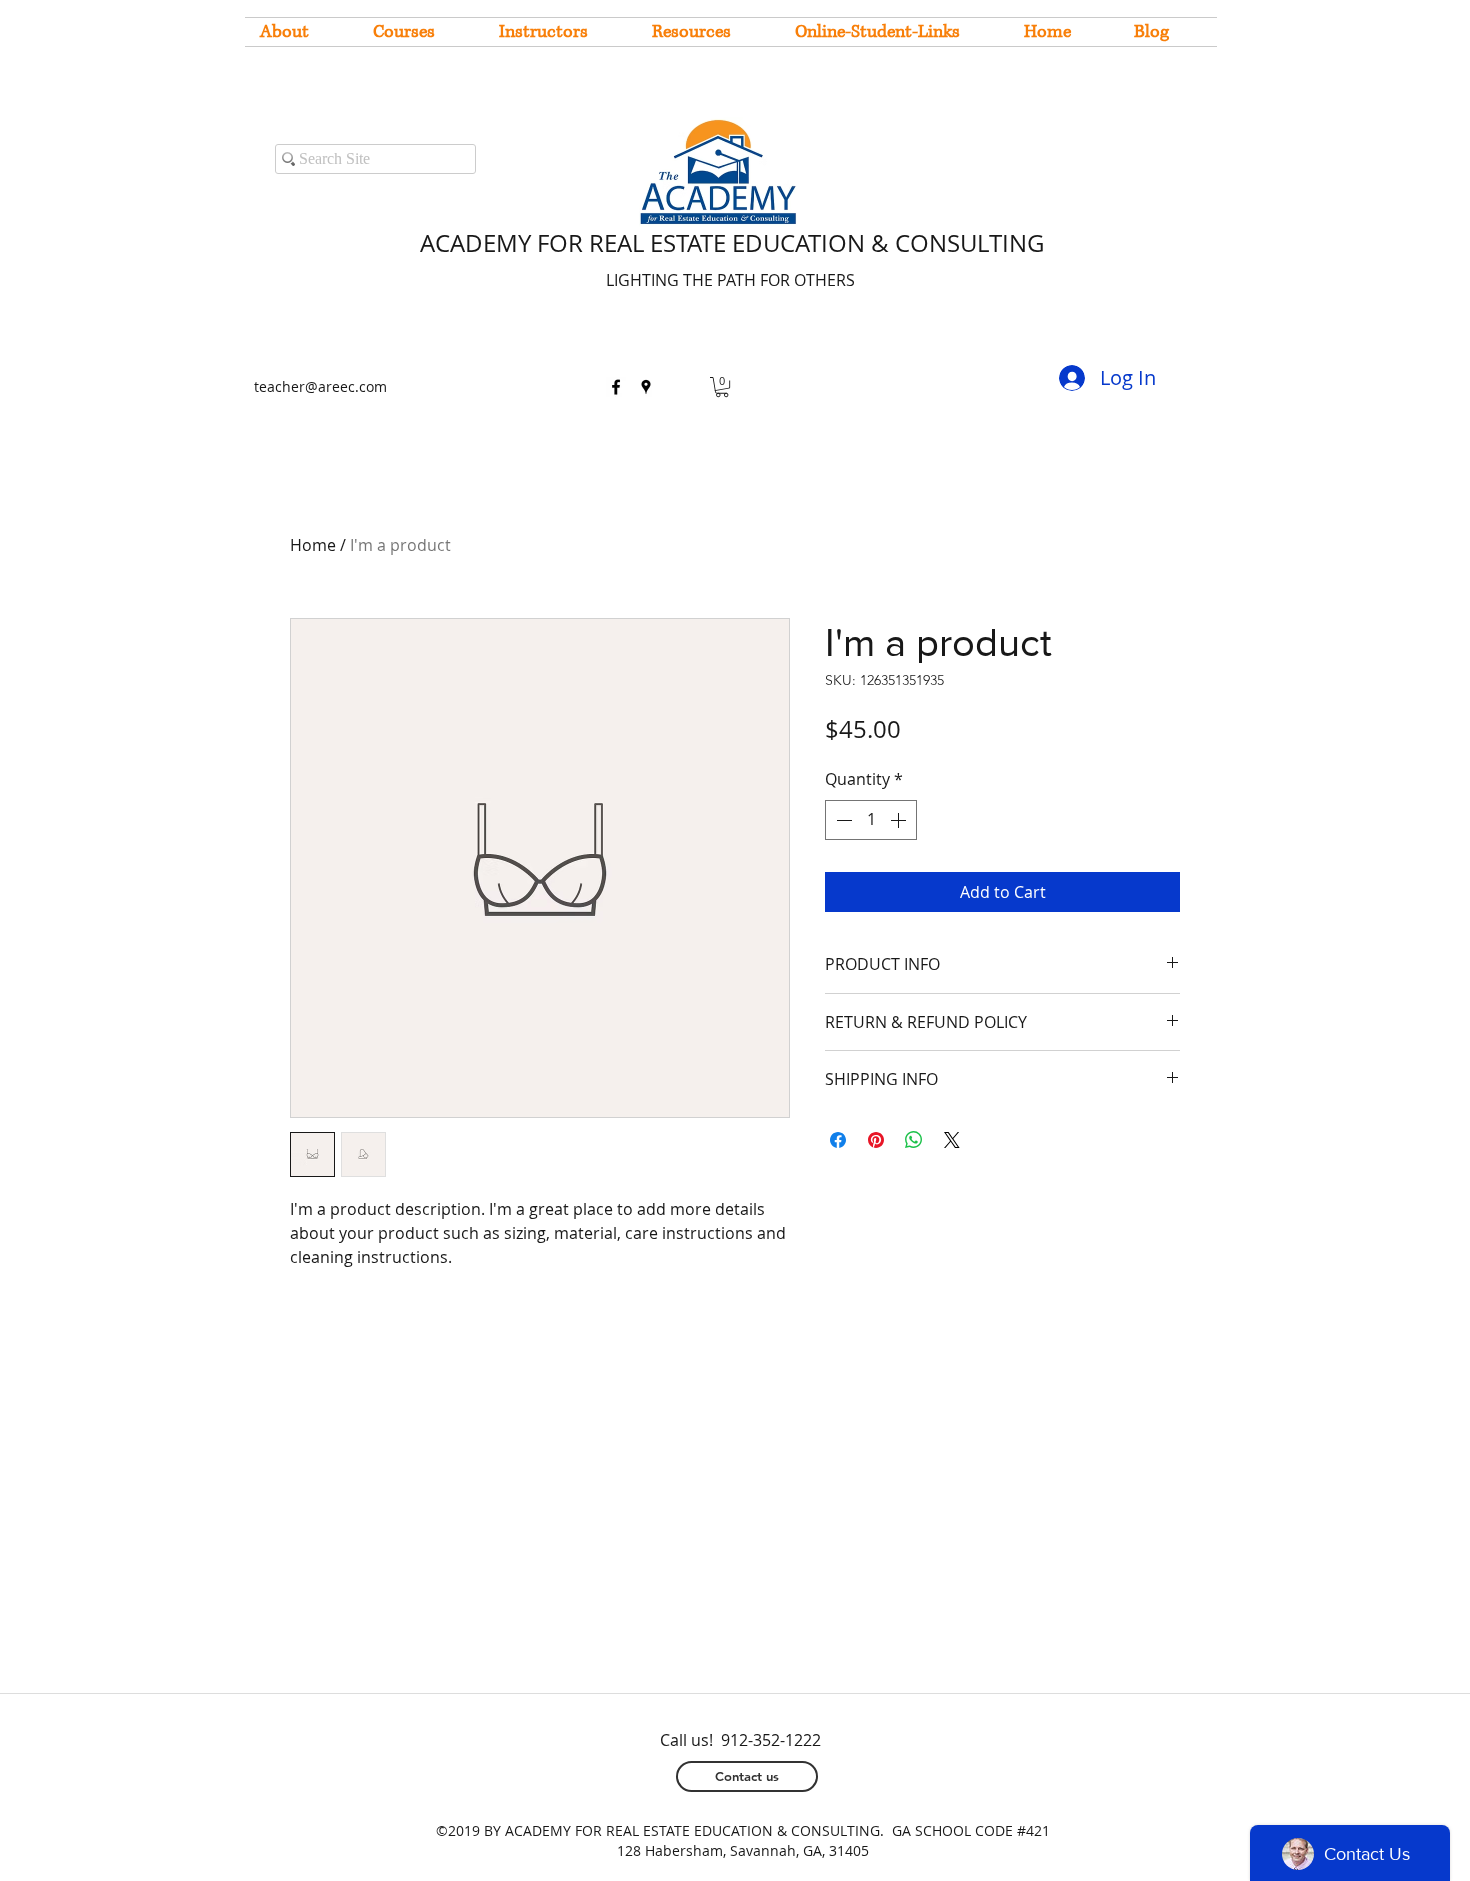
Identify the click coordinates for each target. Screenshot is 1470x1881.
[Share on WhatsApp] (914, 1140)
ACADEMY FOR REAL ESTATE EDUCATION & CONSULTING (732, 243)
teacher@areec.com (320, 386)
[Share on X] (952, 1140)
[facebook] (616, 387)
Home (313, 545)
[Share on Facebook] (838, 1140)
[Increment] (900, 820)
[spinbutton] (871, 820)
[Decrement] (842, 820)
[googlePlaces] (646, 387)
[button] (722, 387)
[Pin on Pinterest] (876, 1140)
